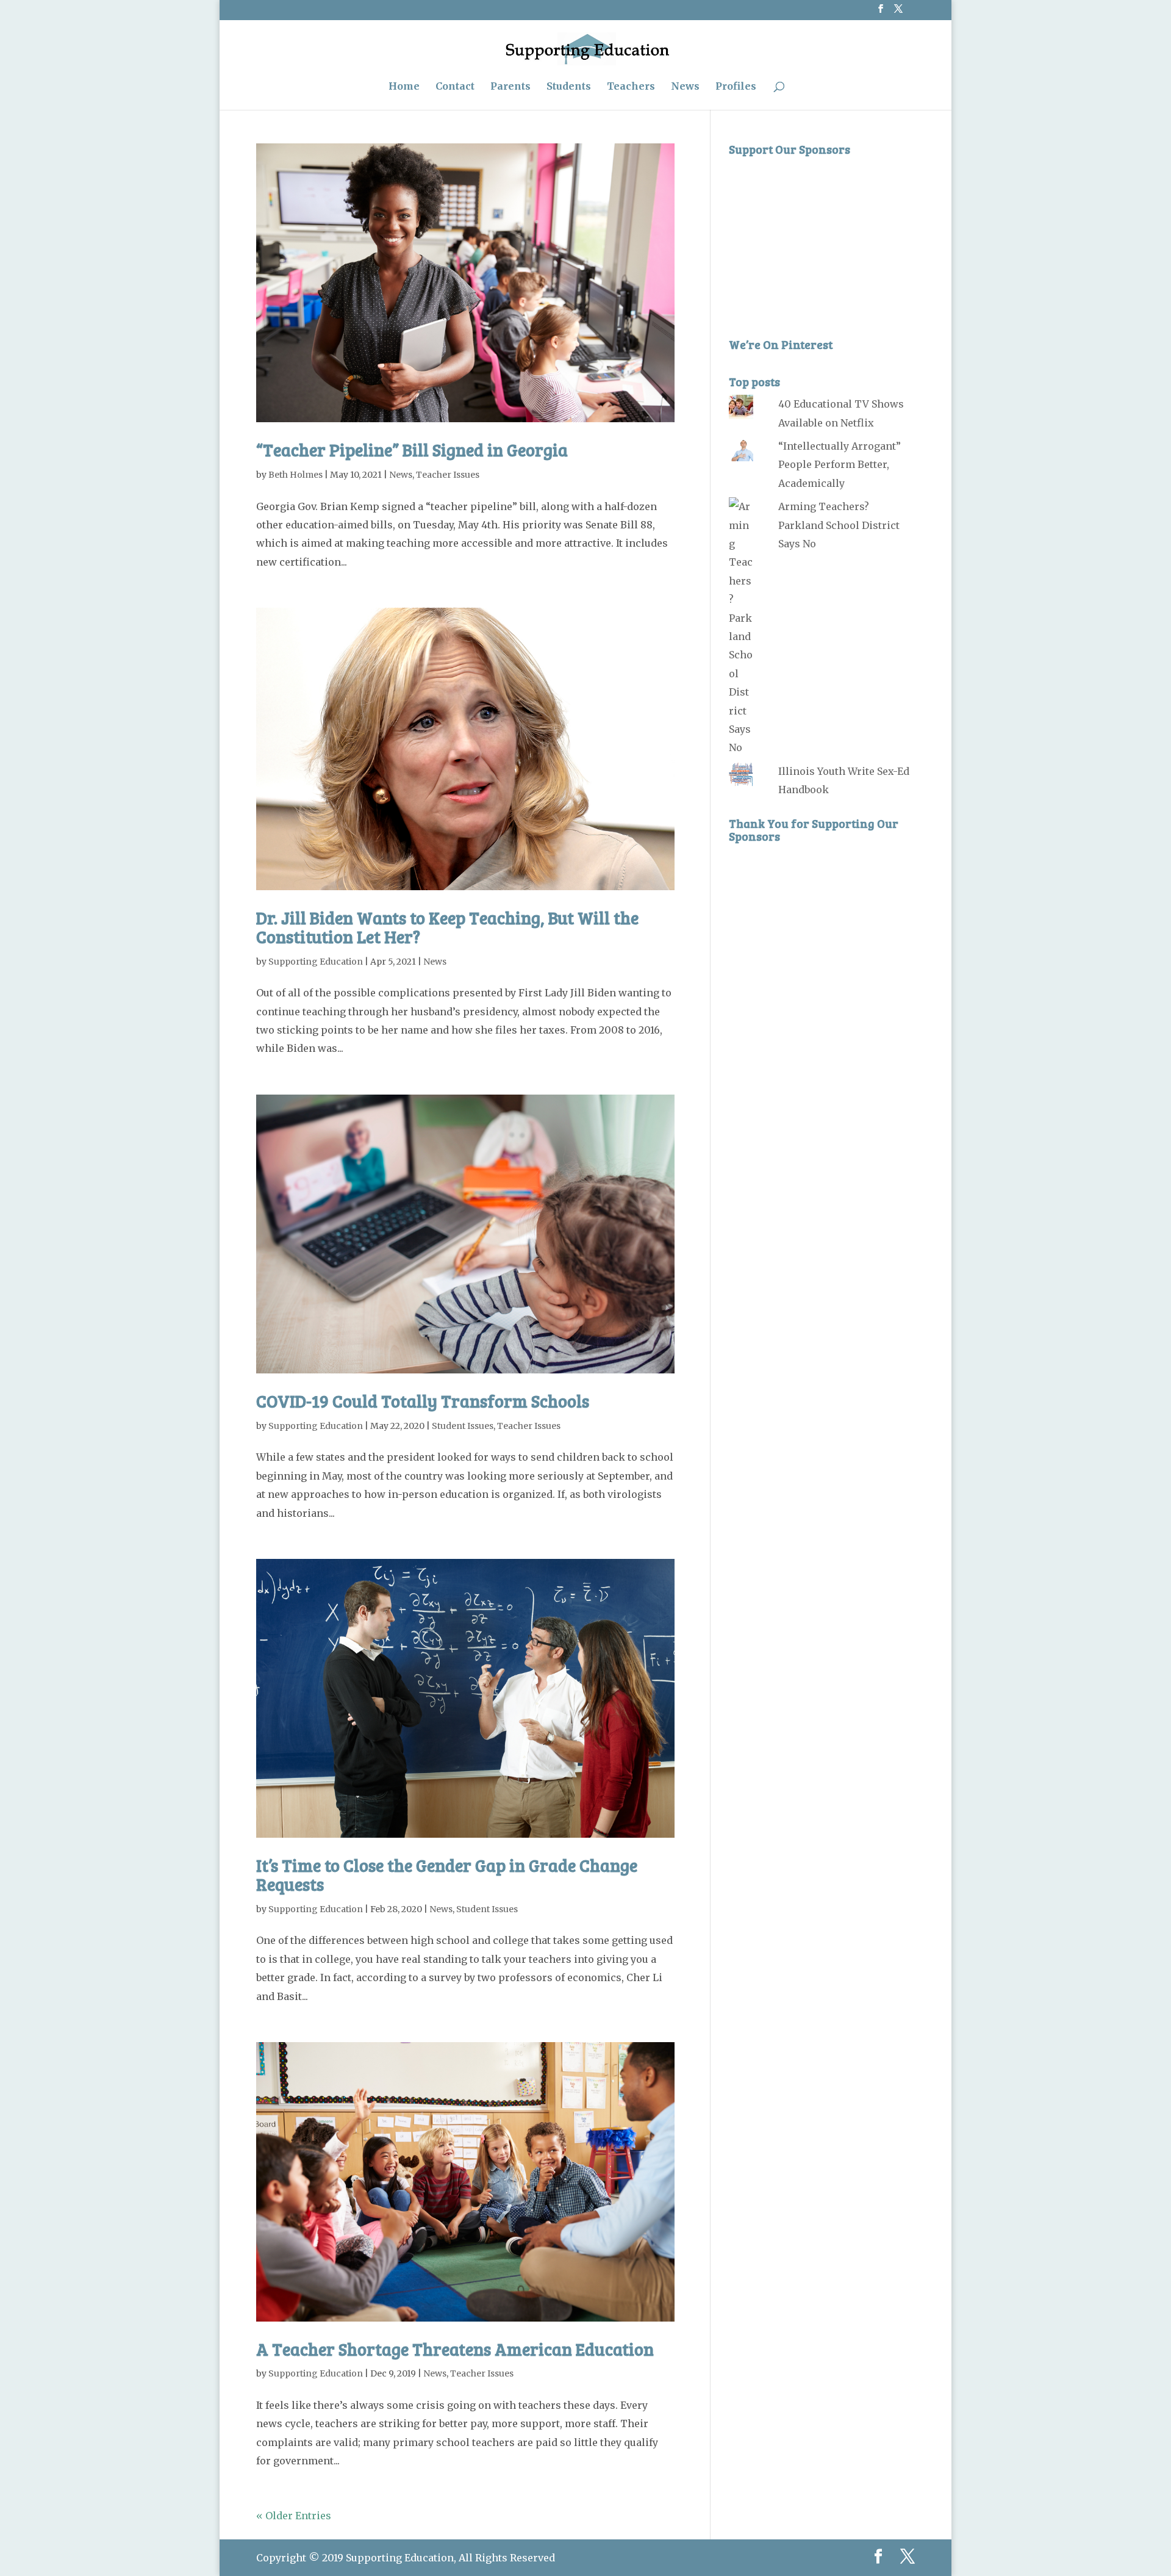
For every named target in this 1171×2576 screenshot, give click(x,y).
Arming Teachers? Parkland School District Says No (839, 525)
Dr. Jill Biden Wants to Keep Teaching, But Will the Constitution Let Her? (447, 927)
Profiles (736, 87)
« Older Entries (294, 2516)
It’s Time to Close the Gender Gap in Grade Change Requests (447, 1875)
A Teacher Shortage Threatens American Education (455, 2349)
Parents (510, 87)
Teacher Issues (448, 475)
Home (404, 87)
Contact (455, 87)
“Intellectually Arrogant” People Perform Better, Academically (840, 465)
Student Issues (463, 1426)
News (685, 87)
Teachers (631, 87)
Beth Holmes (295, 475)
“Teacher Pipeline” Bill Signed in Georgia (412, 450)
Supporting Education (316, 962)
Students (569, 87)
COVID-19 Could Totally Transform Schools (423, 1401)
